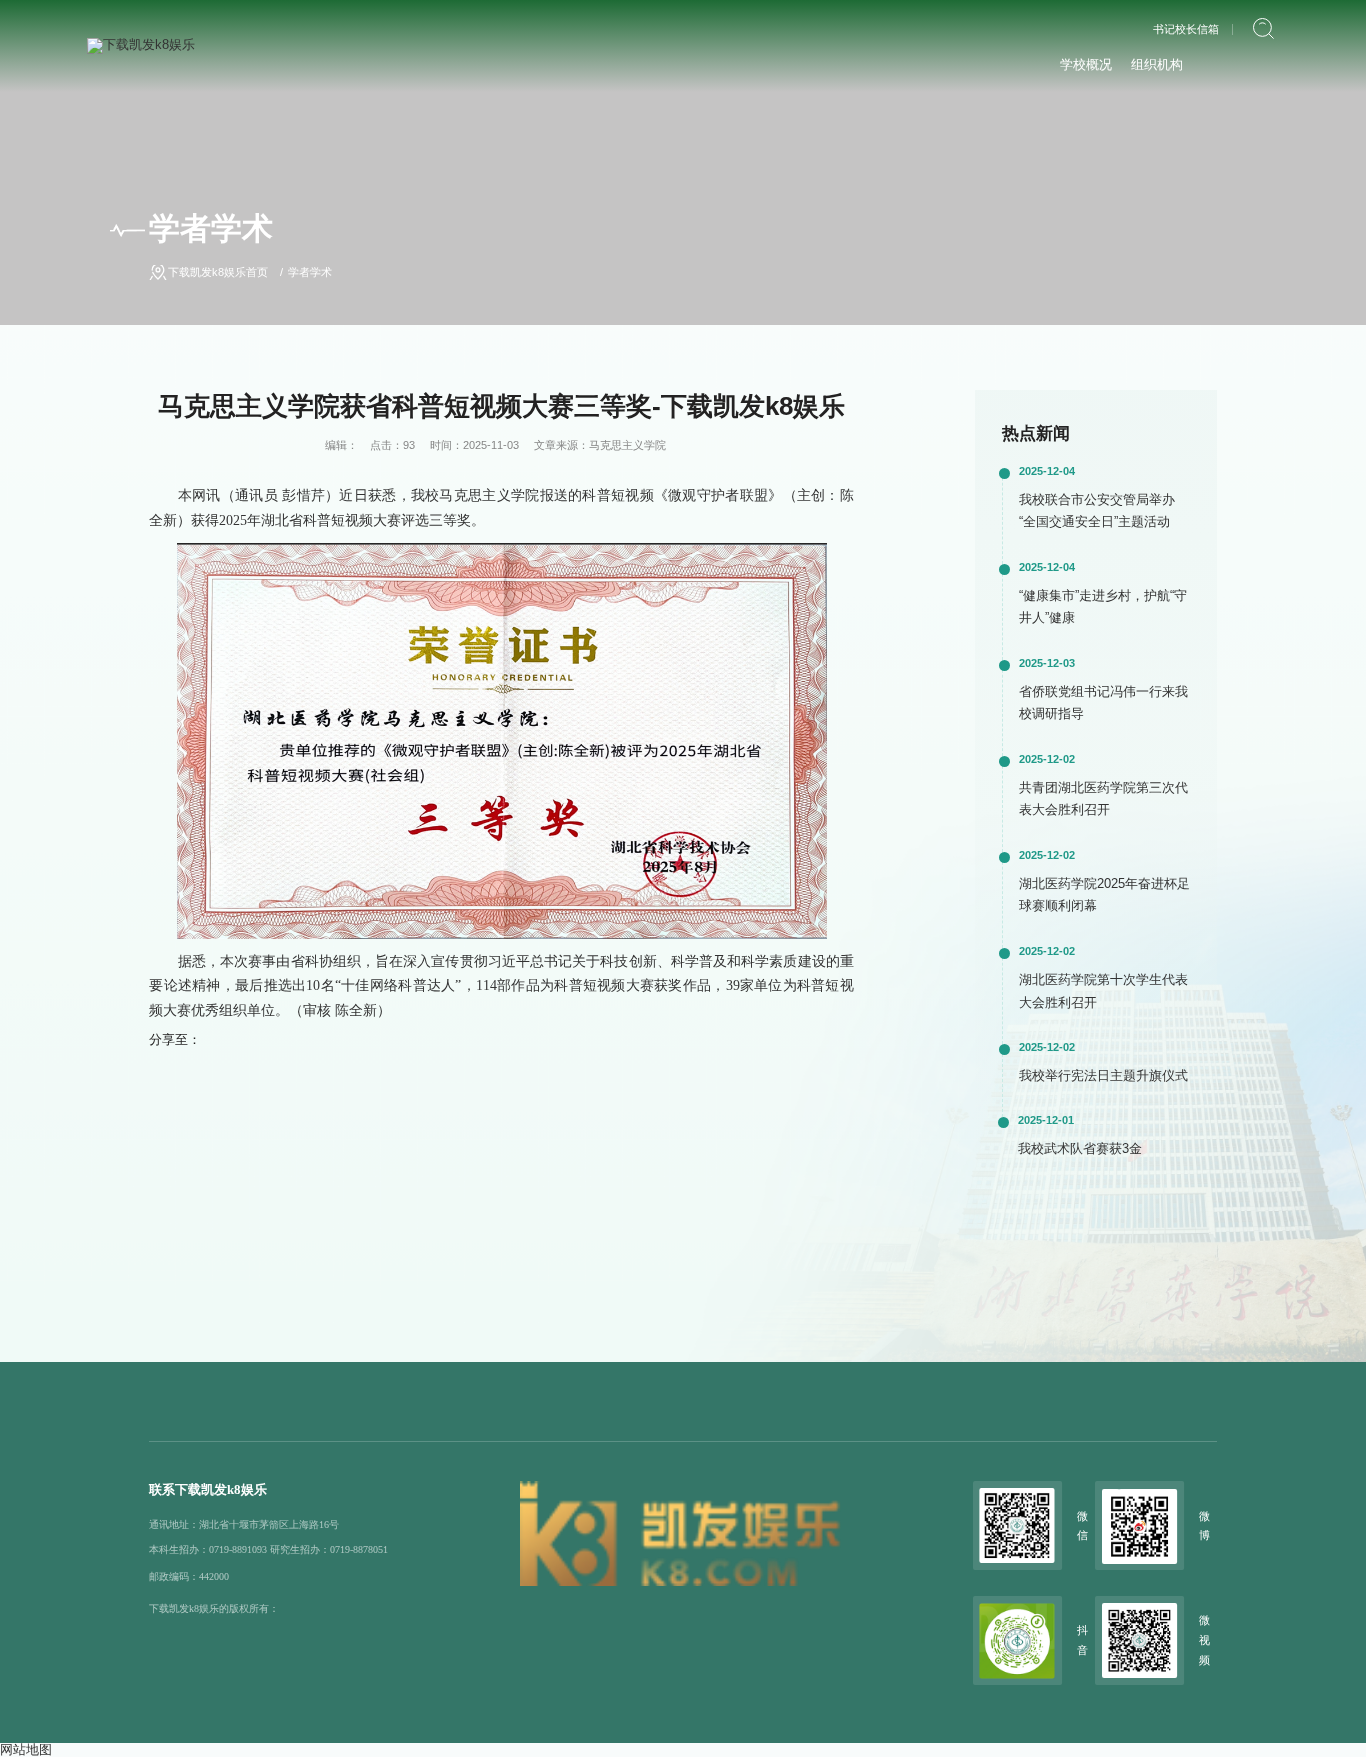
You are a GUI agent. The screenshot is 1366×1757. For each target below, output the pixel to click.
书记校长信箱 (1186, 29)
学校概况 (1086, 64)
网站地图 (26, 1749)
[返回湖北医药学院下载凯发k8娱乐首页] (141, 44)
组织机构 (1157, 64)
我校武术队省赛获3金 (1080, 1148)
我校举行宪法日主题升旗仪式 (1103, 1075)
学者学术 (310, 272)
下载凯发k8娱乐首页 (218, 272)
